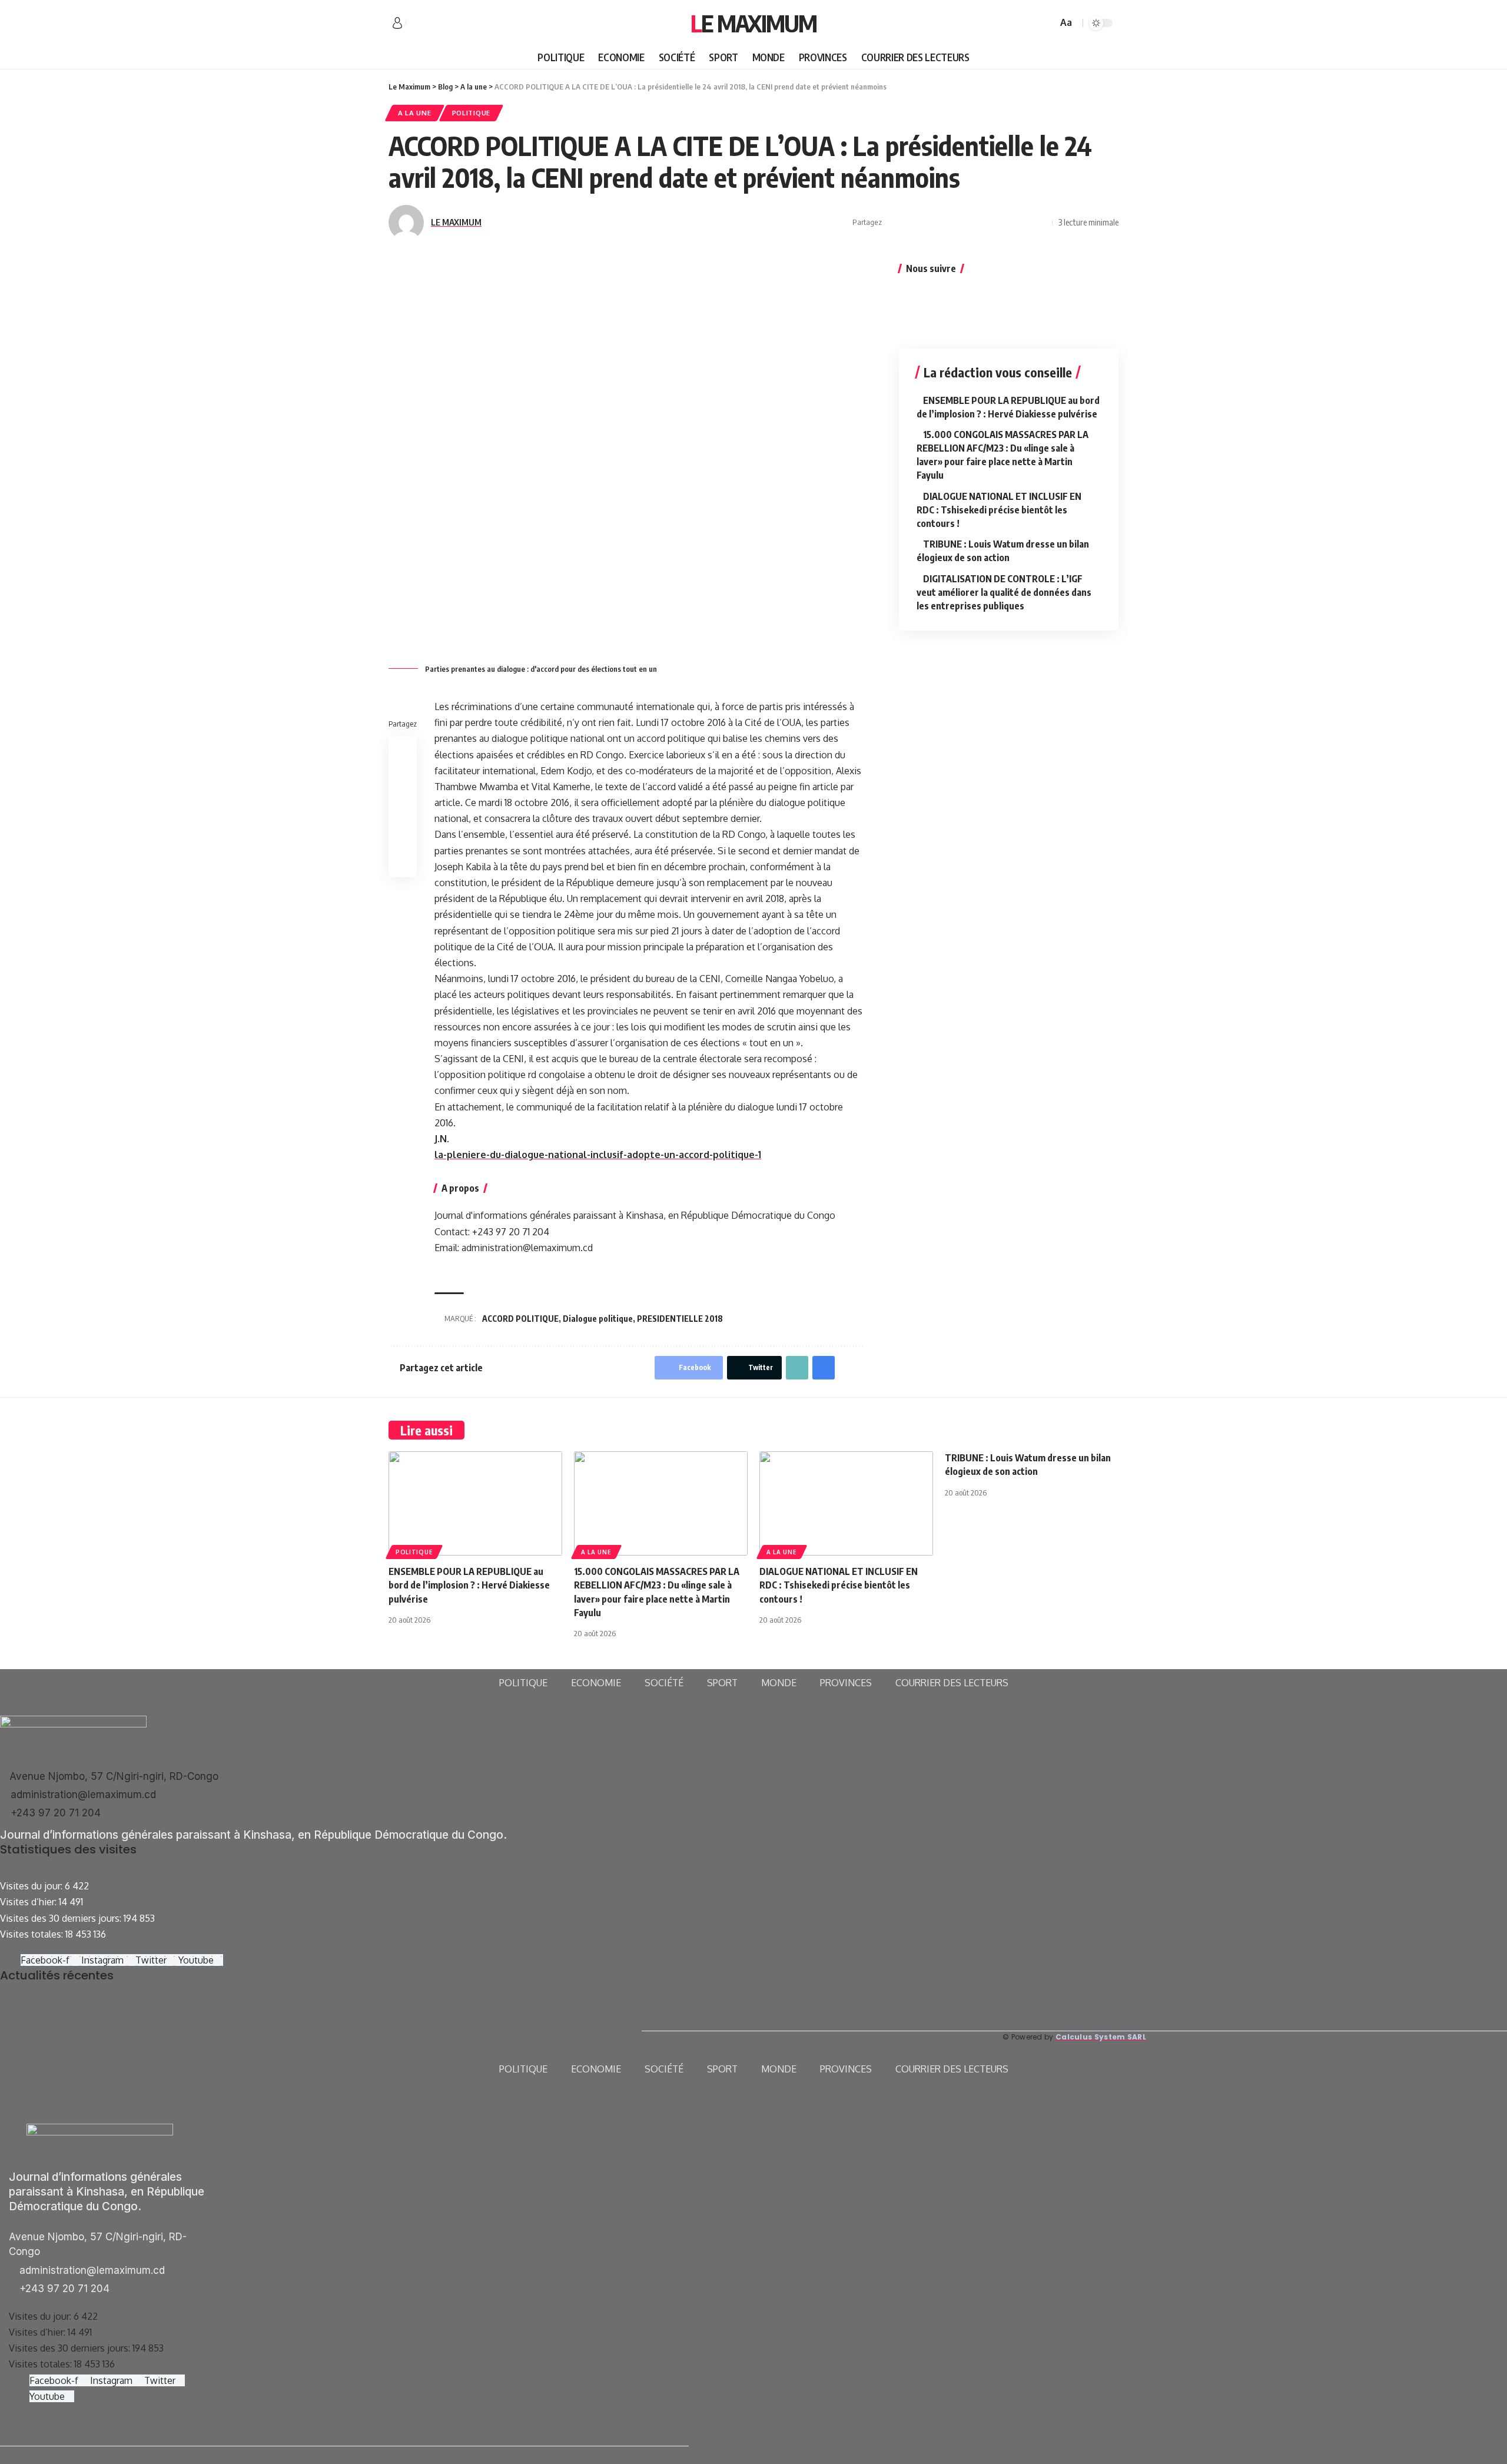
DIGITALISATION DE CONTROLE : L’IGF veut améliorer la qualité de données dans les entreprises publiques (1004, 592)
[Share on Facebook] (894, 223)
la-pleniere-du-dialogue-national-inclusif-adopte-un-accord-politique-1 (598, 1155)
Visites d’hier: (29, 1902)
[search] (1047, 23)
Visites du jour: (32, 1886)
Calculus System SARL (1101, 2037)
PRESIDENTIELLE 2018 (680, 1319)
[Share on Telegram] (967, 223)
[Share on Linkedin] (949, 223)
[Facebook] (416, 24)
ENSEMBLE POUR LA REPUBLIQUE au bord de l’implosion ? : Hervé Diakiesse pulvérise (469, 1585)
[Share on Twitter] (912, 223)
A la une (415, 113)
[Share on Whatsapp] (931, 223)
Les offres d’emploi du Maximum (67, 2019)
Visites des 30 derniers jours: (62, 1918)
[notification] (1031, 23)
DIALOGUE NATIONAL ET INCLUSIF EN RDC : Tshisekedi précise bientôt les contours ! (999, 509)
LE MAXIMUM (456, 222)
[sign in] (397, 23)
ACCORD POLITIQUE (520, 1319)
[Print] (1022, 223)
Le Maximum (753, 23)
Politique (471, 113)
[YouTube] (442, 24)
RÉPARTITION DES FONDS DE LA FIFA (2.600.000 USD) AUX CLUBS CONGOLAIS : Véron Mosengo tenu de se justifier (343, 2035)
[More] (1040, 223)
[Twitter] (429, 24)
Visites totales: (33, 1934)
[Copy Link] (1004, 223)
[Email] (985, 223)
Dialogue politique (598, 1319)
